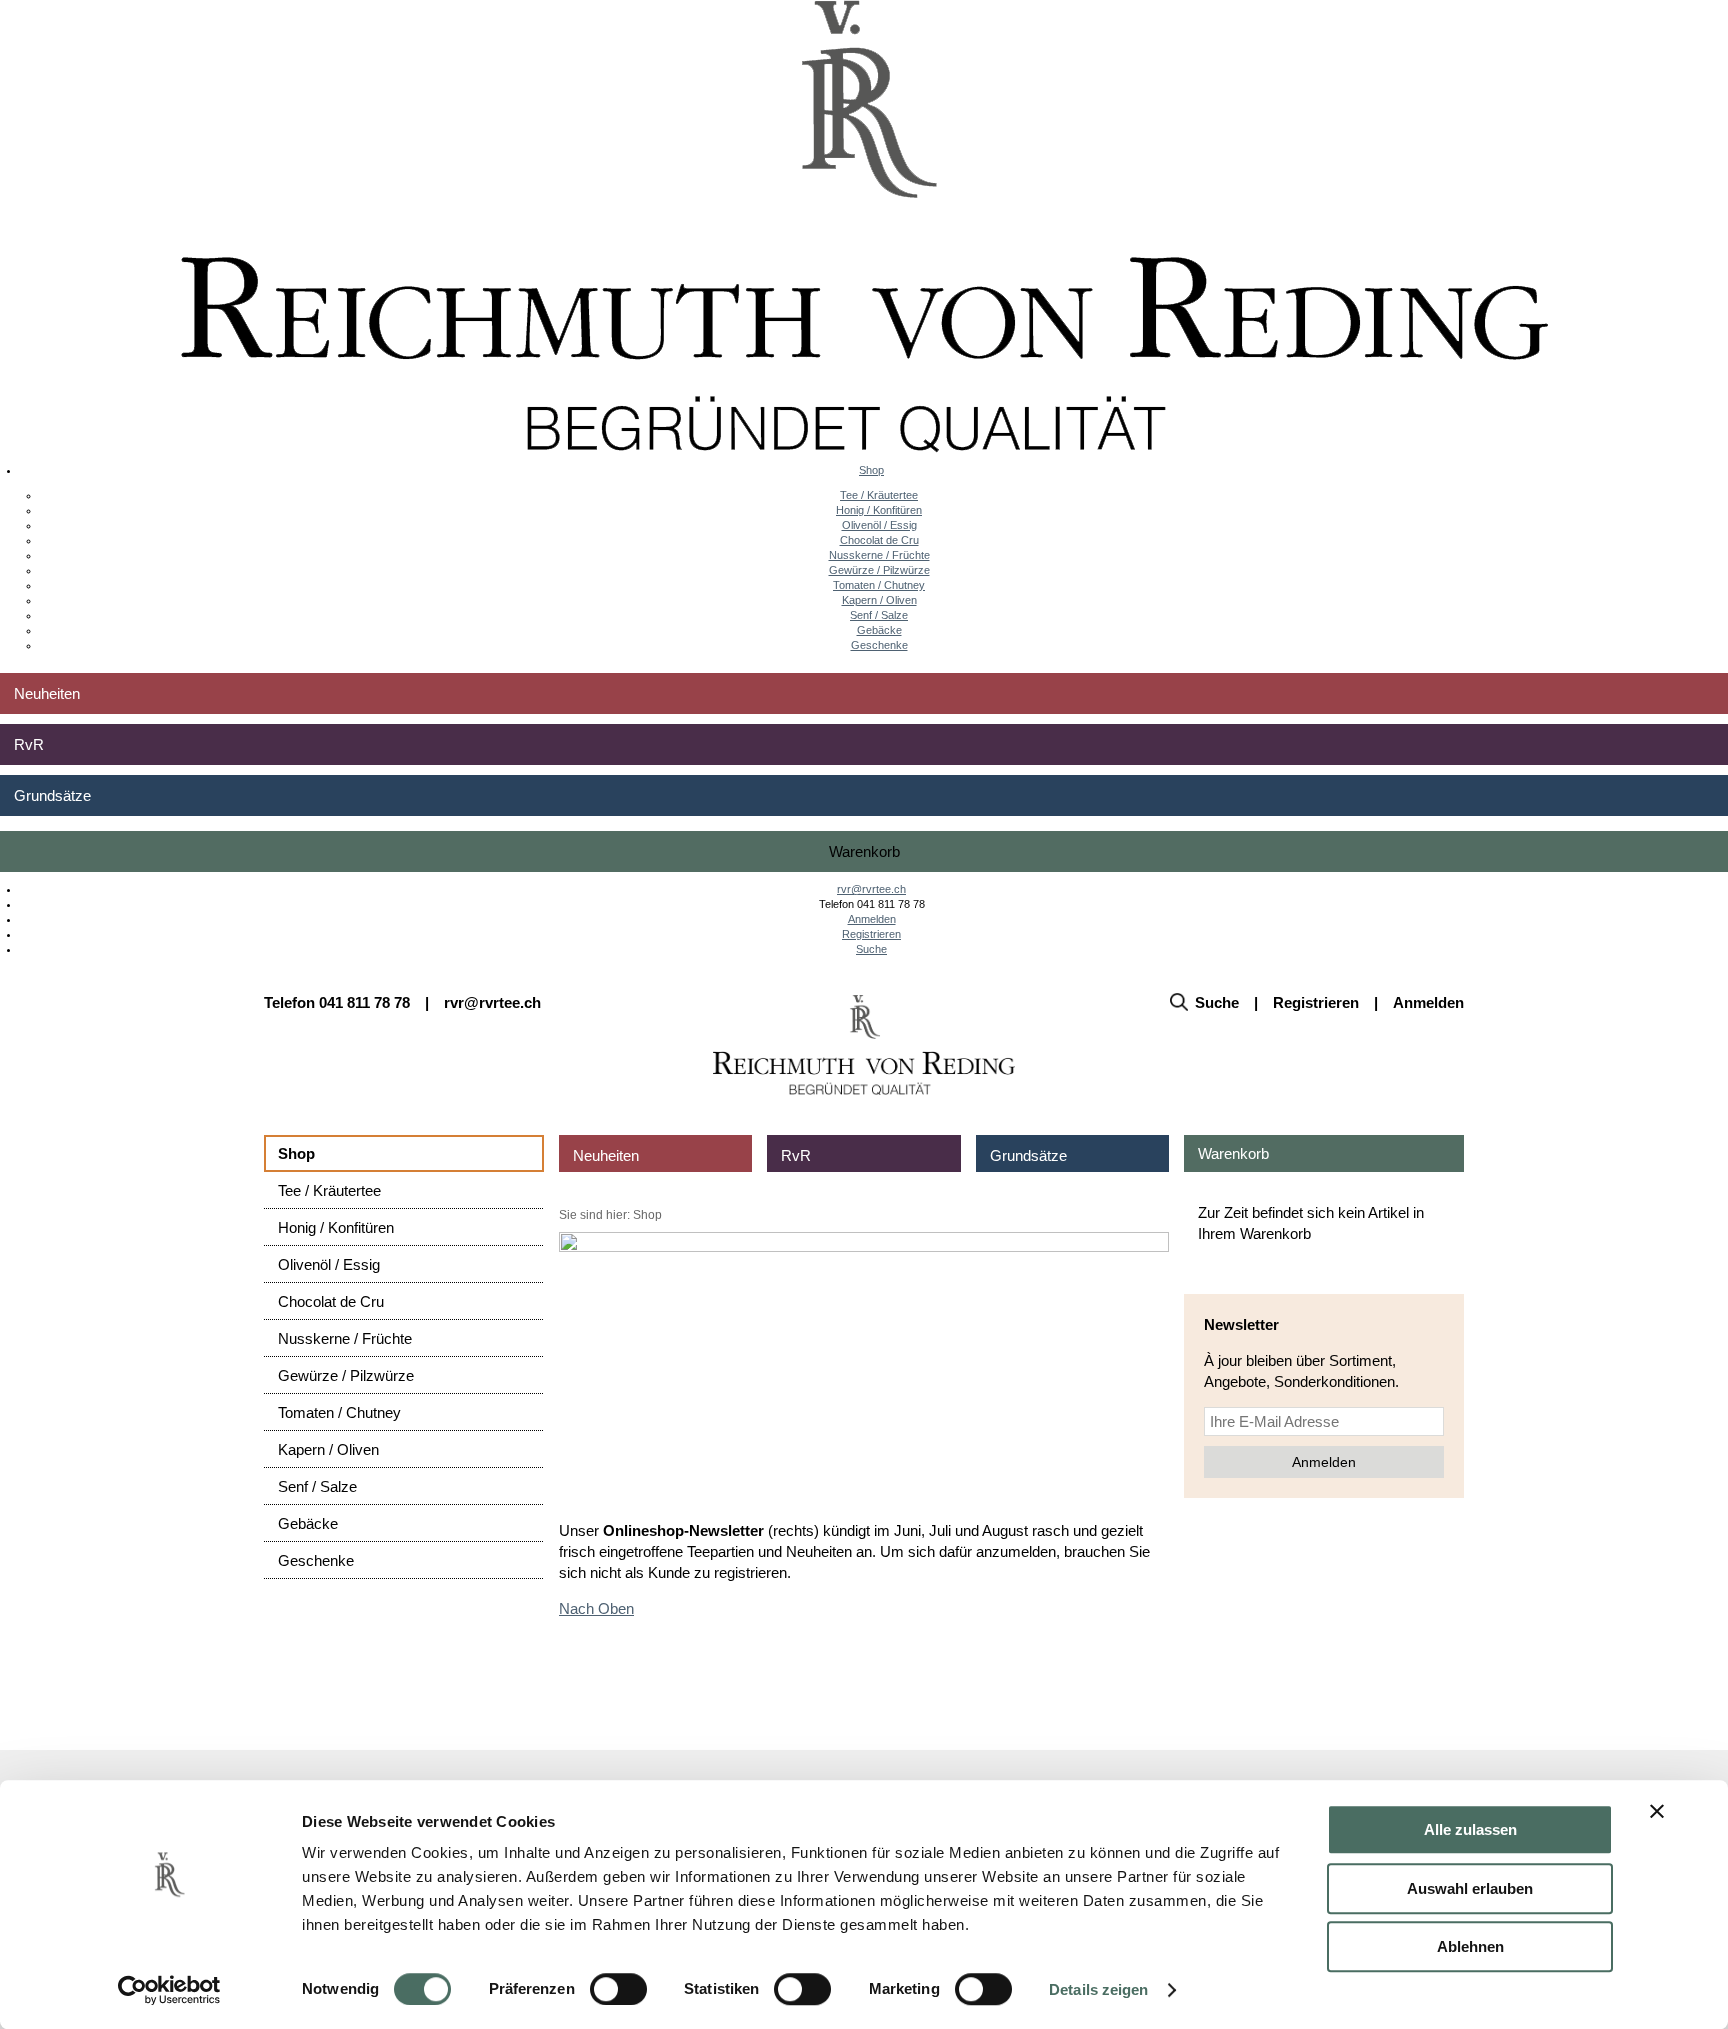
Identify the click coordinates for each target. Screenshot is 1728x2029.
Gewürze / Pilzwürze (879, 570)
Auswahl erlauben (1470, 1888)
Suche (871, 949)
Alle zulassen (1470, 1829)
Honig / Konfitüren (879, 510)
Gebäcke (879, 630)
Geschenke (879, 645)
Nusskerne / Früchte (879, 555)
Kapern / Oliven (879, 600)
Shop (871, 470)
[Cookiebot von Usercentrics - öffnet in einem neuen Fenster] (169, 1990)
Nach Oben (596, 1608)
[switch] (618, 1989)
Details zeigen (1098, 1989)
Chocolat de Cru (879, 540)
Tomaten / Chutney (879, 585)
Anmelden (872, 919)
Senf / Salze (879, 615)
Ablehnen (1470, 1946)
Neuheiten (47, 693)
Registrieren (871, 934)
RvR (29, 744)
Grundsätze (52, 795)
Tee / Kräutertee (879, 495)
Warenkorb (864, 851)
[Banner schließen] (1657, 1811)
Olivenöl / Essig (879, 525)
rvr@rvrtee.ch (871, 889)
